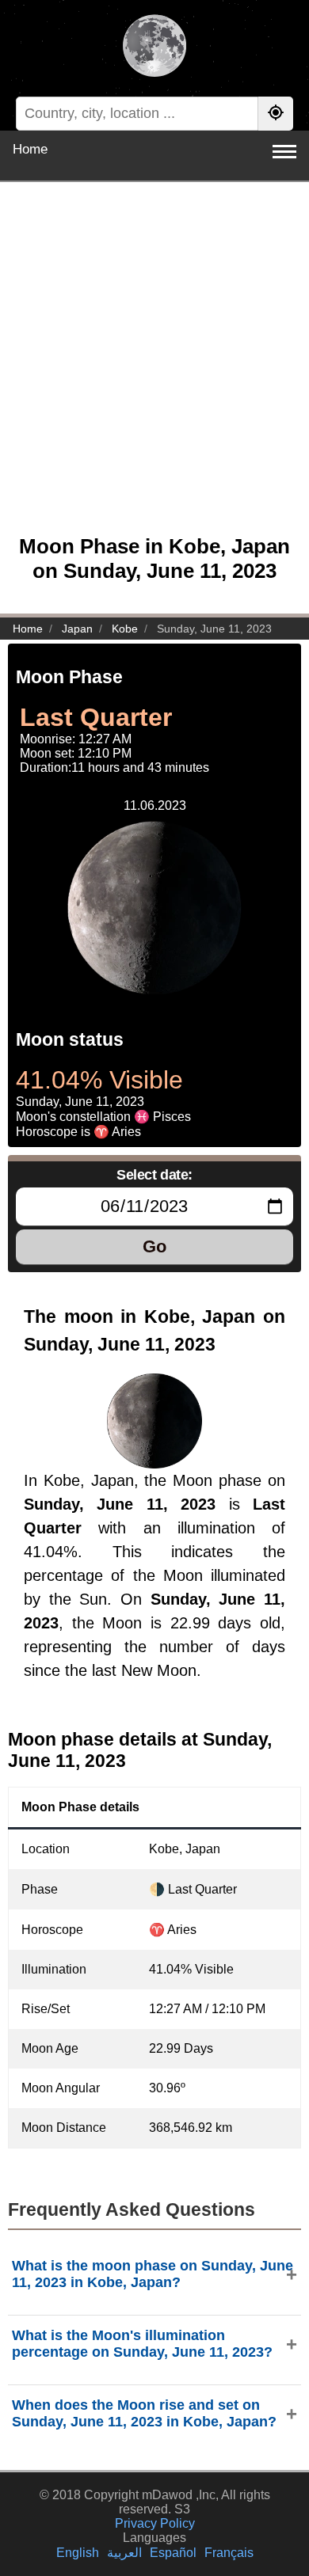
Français (229, 2553)
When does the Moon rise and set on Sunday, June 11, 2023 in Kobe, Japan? (144, 2413)
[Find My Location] (276, 114)
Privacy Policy (155, 2523)
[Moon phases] (154, 47)
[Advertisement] (154, 367)
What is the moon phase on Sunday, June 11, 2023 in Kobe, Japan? (153, 2274)
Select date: (154, 1175)
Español (173, 2553)
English (78, 2553)
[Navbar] (284, 152)
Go (154, 1246)
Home (30, 149)
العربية (124, 2553)
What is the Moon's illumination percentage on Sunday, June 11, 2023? (142, 2344)
